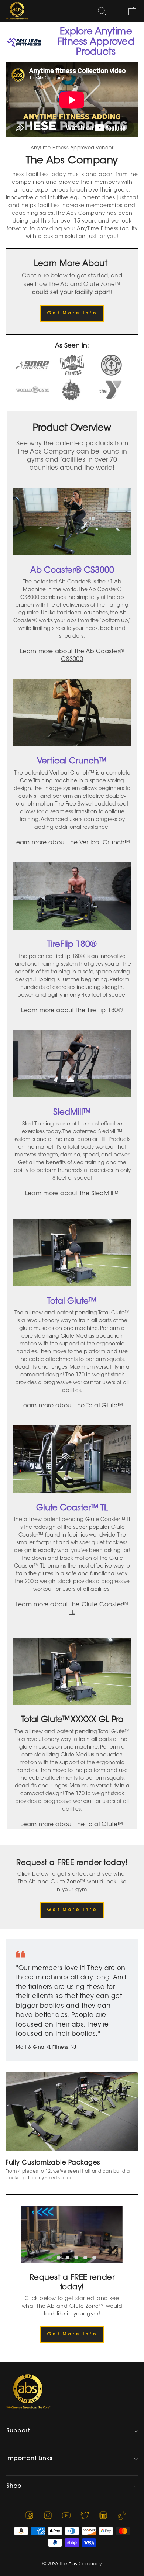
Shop (14, 2486)
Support (18, 2431)
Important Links (29, 2459)
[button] (50, 2258)
